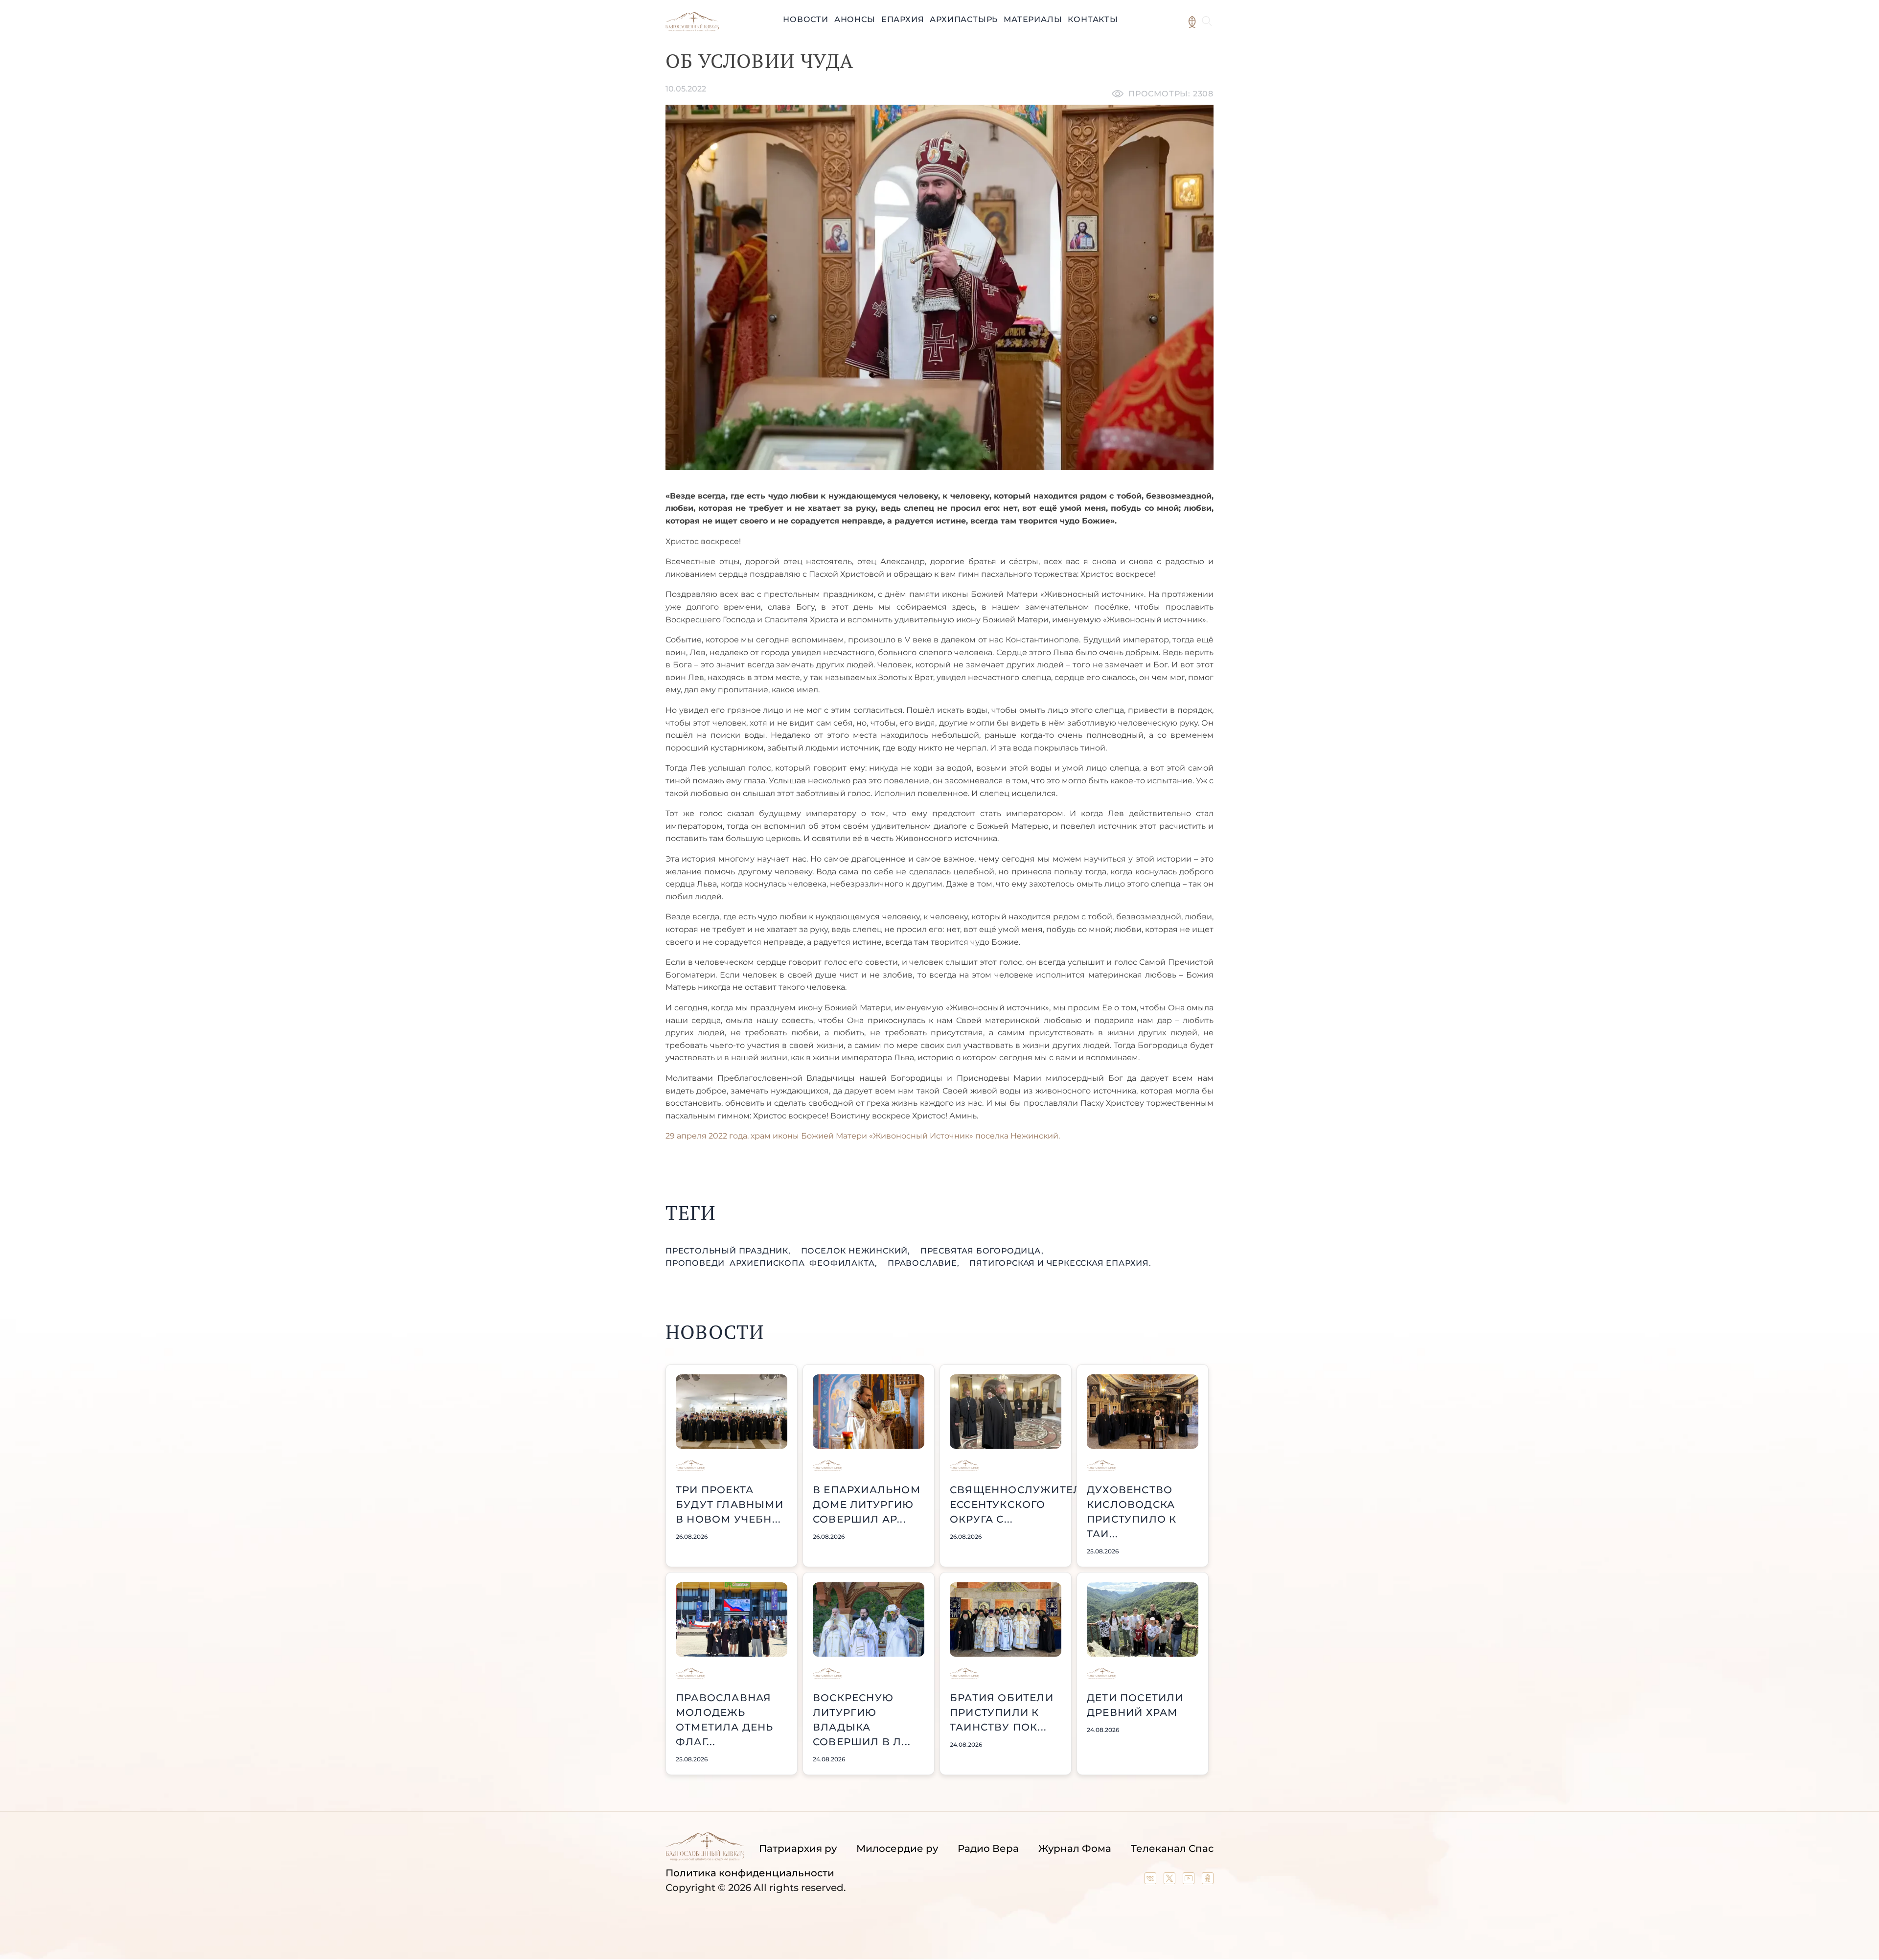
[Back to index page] (692, 29)
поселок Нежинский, (857, 1251)
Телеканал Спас (1172, 1848)
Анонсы (855, 19)
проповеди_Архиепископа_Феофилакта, (773, 1263)
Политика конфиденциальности (750, 1873)
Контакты (1093, 19)
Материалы (1033, 19)
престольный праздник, (729, 1251)
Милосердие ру (897, 1848)
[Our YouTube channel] (1190, 1881)
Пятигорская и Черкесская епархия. (1060, 1263)
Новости (806, 19)
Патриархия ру (798, 1848)
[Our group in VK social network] (1152, 1881)
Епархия (903, 19)
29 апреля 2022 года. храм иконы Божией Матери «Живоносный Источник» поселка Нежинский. (863, 1136)
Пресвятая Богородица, (982, 1251)
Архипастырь (964, 19)
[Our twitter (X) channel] (1171, 1881)
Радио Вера (988, 1848)
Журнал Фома (1075, 1848)
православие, (925, 1263)
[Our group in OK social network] (1208, 1881)
